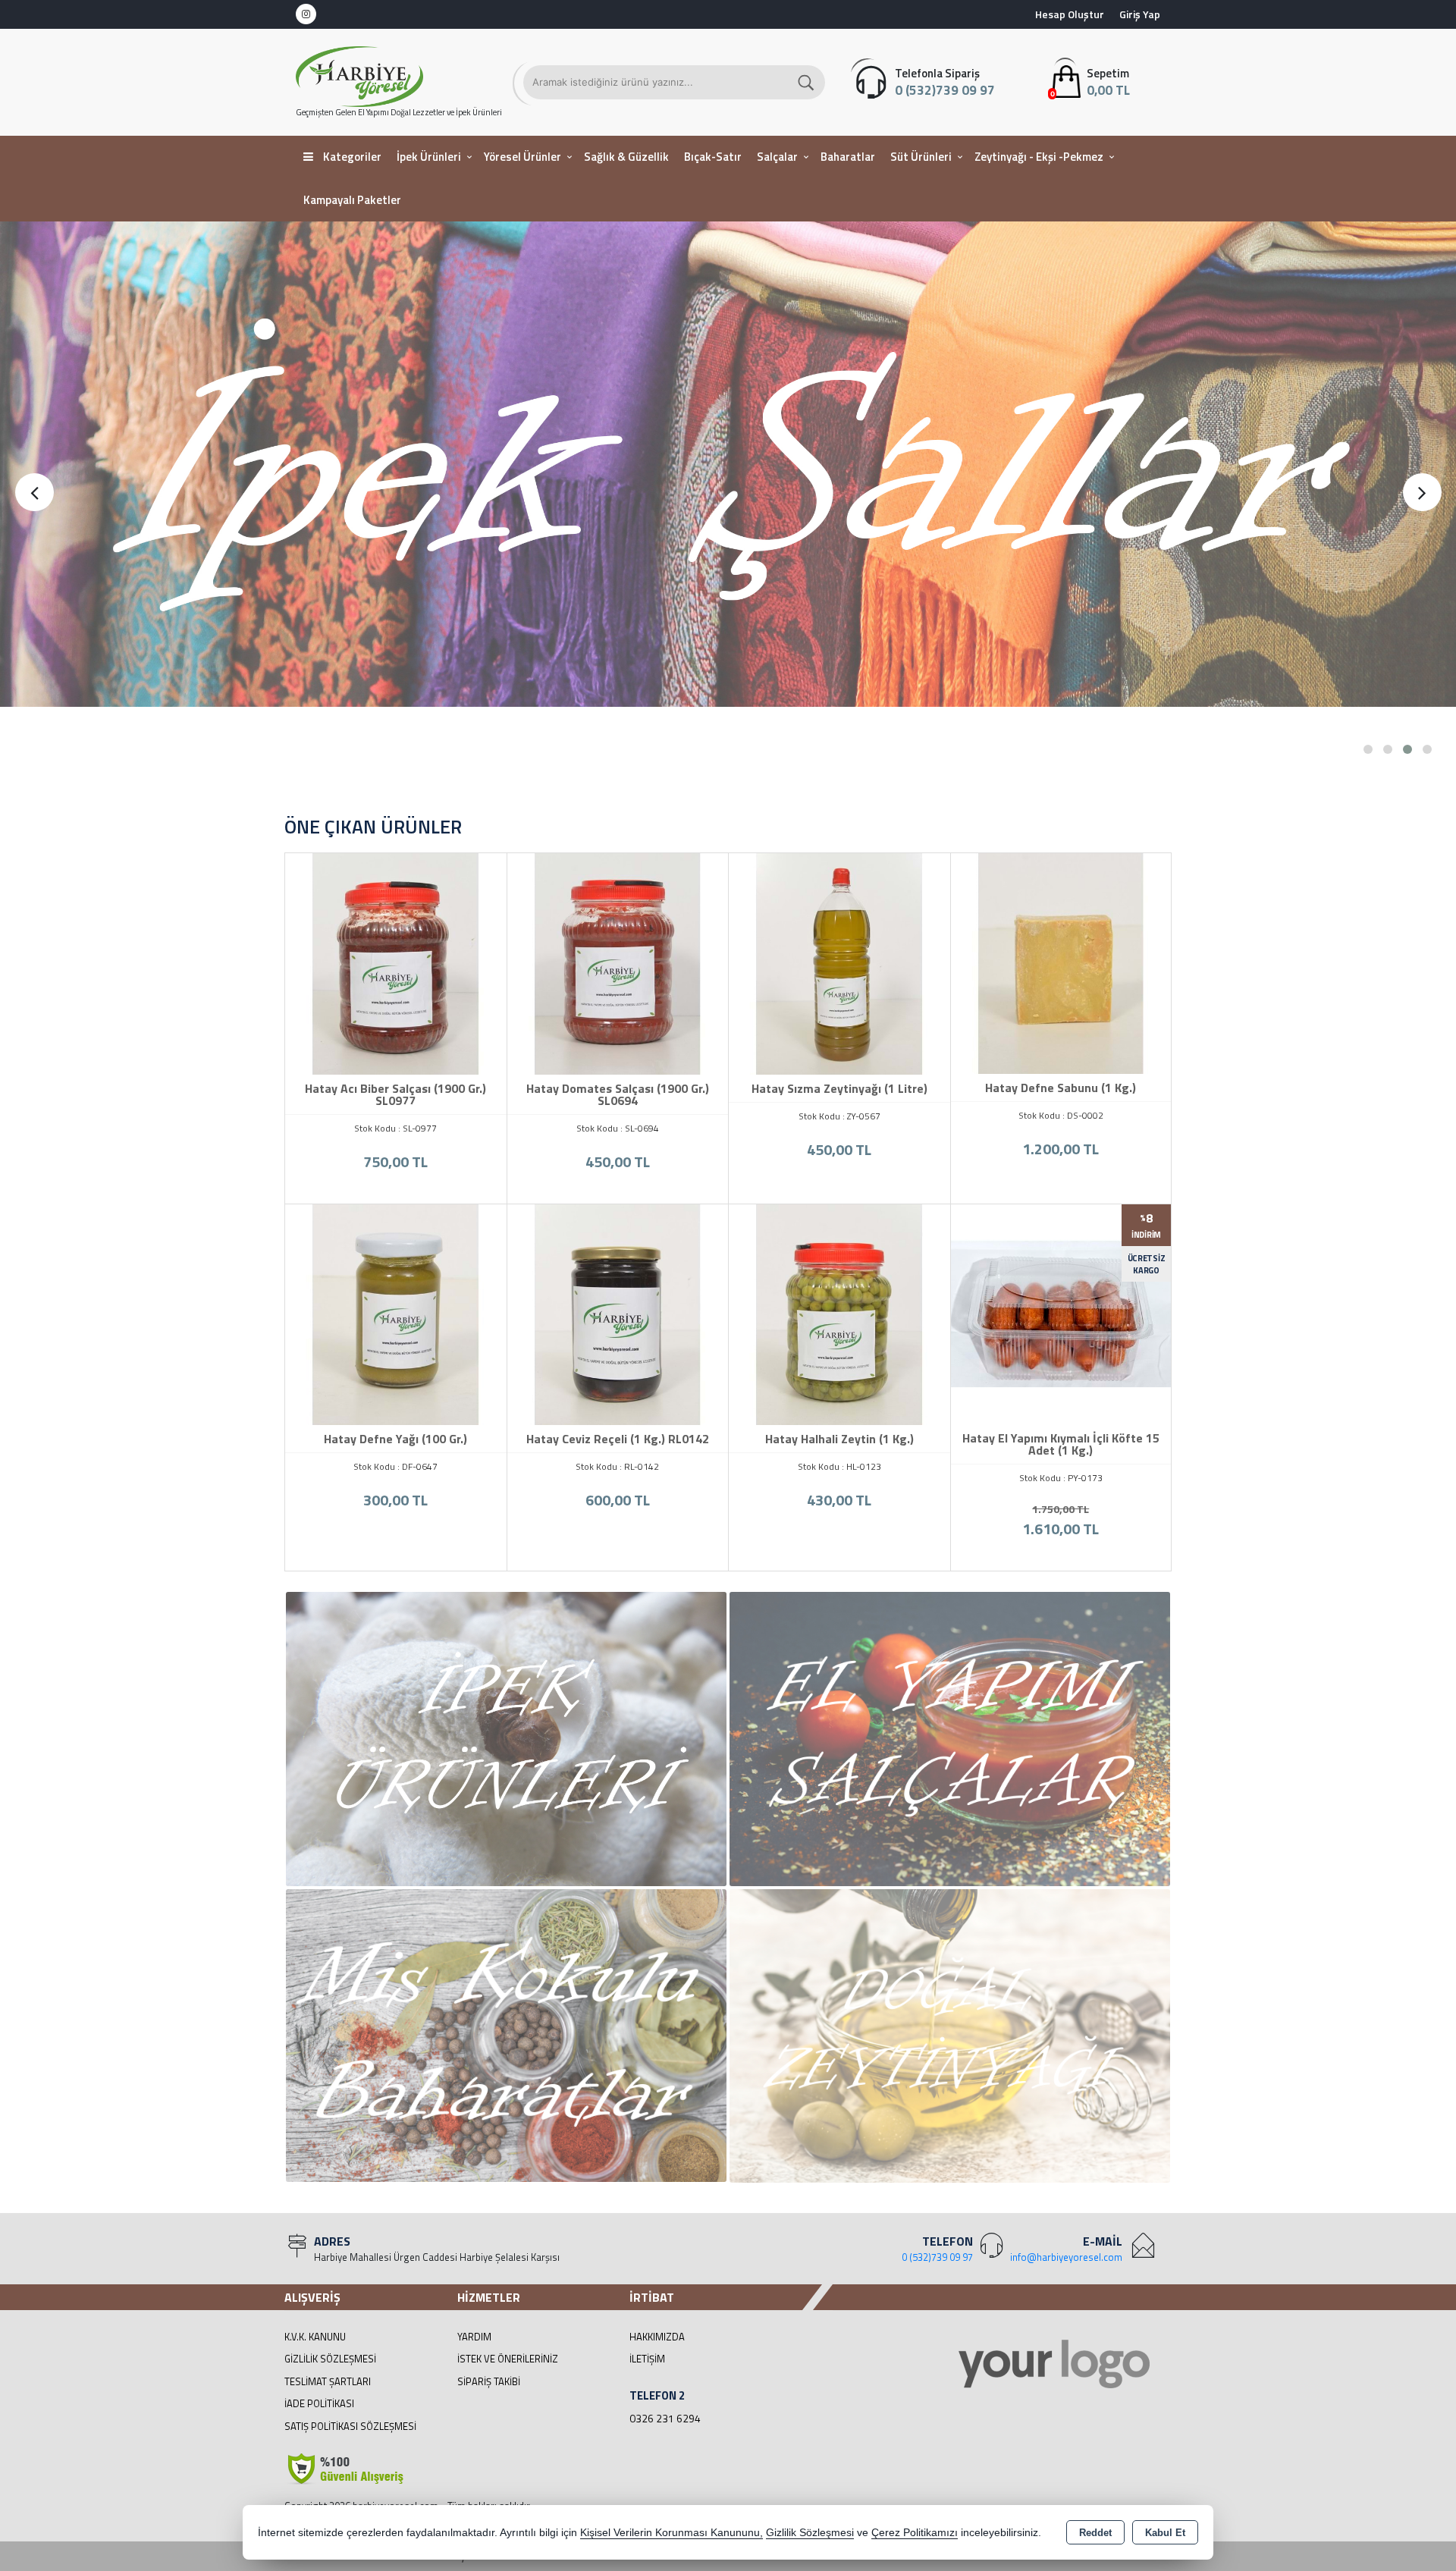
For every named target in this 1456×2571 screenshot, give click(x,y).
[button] (1368, 749)
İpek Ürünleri (429, 157)
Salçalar (777, 157)
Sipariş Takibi (489, 2381)
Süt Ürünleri (921, 157)
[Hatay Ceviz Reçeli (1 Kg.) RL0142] (618, 1314)
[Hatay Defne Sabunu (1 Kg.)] (1061, 962)
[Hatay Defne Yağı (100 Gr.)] (396, 1314)
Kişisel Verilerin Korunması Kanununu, (672, 2533)
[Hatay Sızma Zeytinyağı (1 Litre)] (839, 962)
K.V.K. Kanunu (315, 2337)
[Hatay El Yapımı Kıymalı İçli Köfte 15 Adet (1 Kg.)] (1061, 1313)
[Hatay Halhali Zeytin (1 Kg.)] (839, 1314)
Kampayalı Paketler (352, 200)
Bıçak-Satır (713, 157)
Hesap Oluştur (1070, 14)
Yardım (474, 2337)
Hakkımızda (657, 2337)
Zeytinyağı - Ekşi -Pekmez (1039, 157)
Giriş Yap (1140, 14)
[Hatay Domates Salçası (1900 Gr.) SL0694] (618, 962)
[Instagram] (306, 14)
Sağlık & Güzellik (626, 157)
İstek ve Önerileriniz (508, 2359)
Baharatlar (848, 157)
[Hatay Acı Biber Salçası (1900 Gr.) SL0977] (396, 962)
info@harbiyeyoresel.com (1066, 2257)
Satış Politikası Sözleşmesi (350, 2426)
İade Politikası (319, 2403)
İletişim (647, 2359)
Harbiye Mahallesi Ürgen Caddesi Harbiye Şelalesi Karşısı (437, 2257)
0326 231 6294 (665, 2418)
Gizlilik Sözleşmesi (330, 2359)
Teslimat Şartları (328, 2381)
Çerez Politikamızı (915, 2533)
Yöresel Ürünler (522, 157)
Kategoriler (351, 157)
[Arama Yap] (807, 82)
